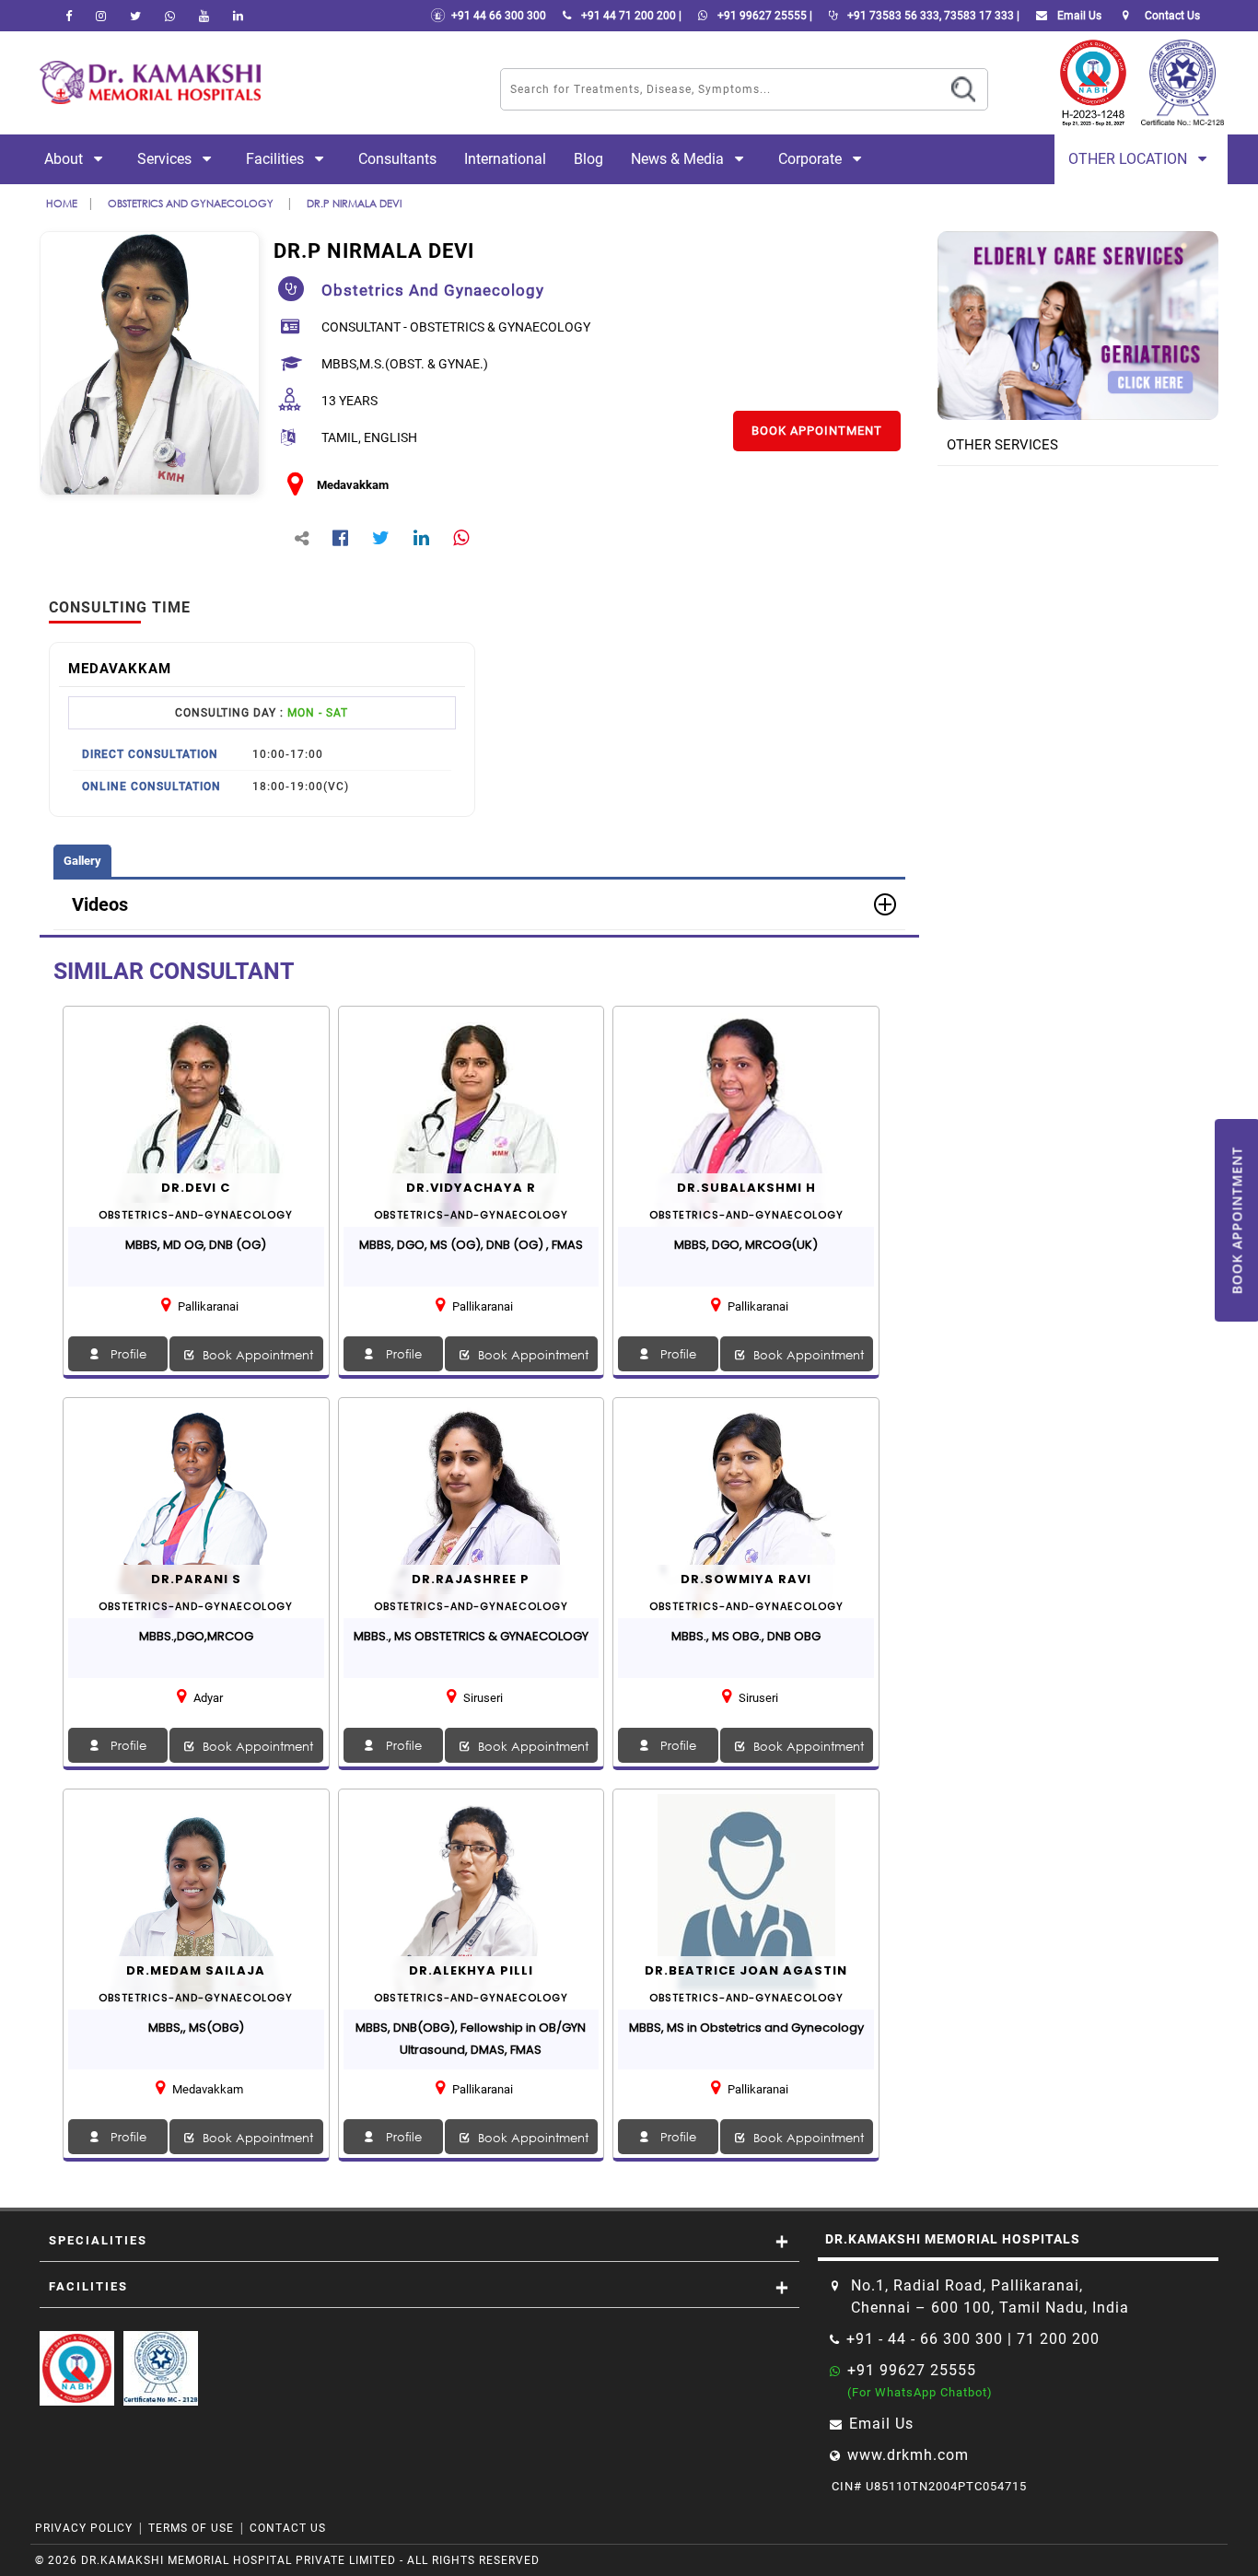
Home (62, 203)
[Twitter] (135, 16)
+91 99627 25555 (912, 2370)
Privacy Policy (84, 2528)
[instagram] (101, 16)
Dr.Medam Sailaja (196, 1970)
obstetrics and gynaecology (192, 203)
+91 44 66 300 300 (496, 16)
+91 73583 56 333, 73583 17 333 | (932, 16)
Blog (588, 159)
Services (166, 159)
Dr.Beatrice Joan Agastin (746, 1970)
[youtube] (204, 16)
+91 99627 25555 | (763, 16)
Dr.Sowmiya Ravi (746, 1579)
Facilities (277, 159)
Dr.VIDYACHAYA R (471, 1188)
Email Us (1078, 16)
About (65, 159)
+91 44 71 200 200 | (630, 16)
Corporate (812, 159)
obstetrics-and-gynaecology (196, 1215)
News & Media (679, 159)
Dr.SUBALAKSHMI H (746, 1188)
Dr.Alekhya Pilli (471, 1970)
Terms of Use (191, 2528)
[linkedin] (238, 16)
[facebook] (69, 16)
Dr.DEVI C (196, 1188)
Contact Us (288, 2528)
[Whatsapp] (170, 16)
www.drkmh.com (908, 2455)
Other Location (1130, 159)
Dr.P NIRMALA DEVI (354, 203)
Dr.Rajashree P (471, 1579)
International (505, 159)
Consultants (397, 159)
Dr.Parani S (196, 1579)
